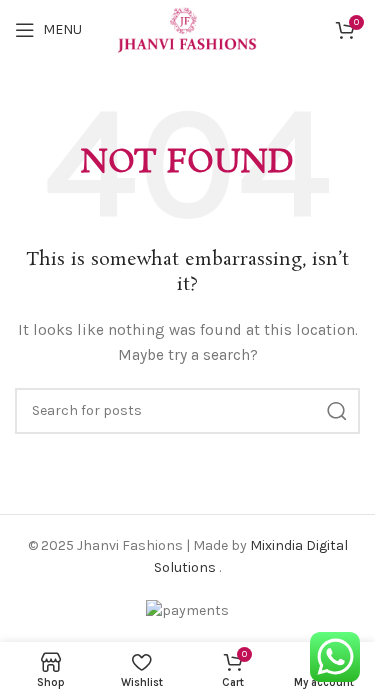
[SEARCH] (337, 411)
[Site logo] (187, 28)
